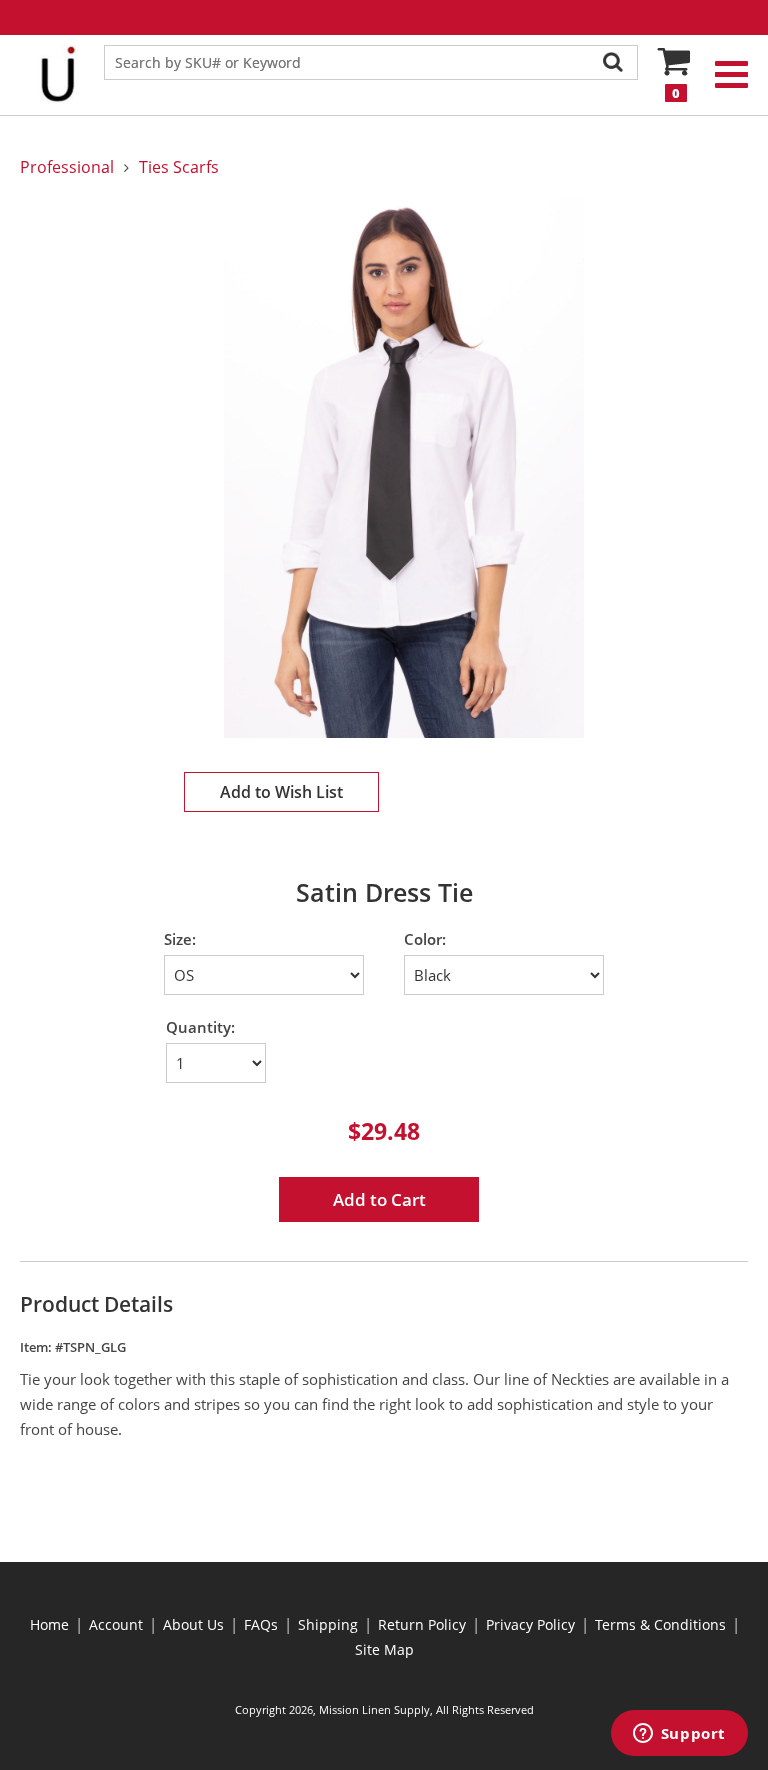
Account (116, 1624)
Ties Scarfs (179, 167)
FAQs (261, 1624)
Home (49, 1624)
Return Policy (422, 1624)
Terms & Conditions (660, 1624)
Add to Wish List (281, 792)
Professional (67, 167)
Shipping (328, 1624)
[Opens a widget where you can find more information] (679, 1735)
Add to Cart (379, 1199)
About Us (193, 1624)
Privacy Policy (530, 1624)
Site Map (384, 1649)
